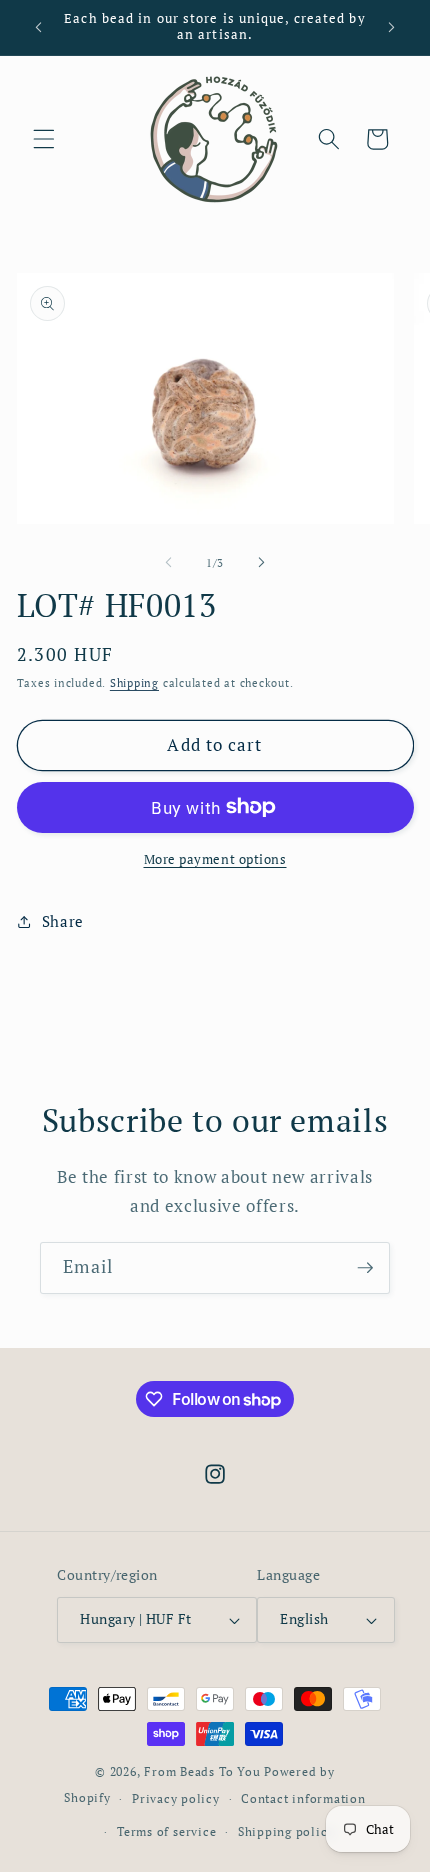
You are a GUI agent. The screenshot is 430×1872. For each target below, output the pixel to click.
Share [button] (63, 921)
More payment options (215, 859)
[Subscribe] (365, 1268)
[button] (44, 139)
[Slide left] (169, 563)
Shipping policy (286, 1831)
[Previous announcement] (39, 27)
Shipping (134, 683)
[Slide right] (261, 563)
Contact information (303, 1798)
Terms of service (166, 1831)
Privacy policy (176, 1798)
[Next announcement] (392, 27)
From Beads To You (202, 1771)
